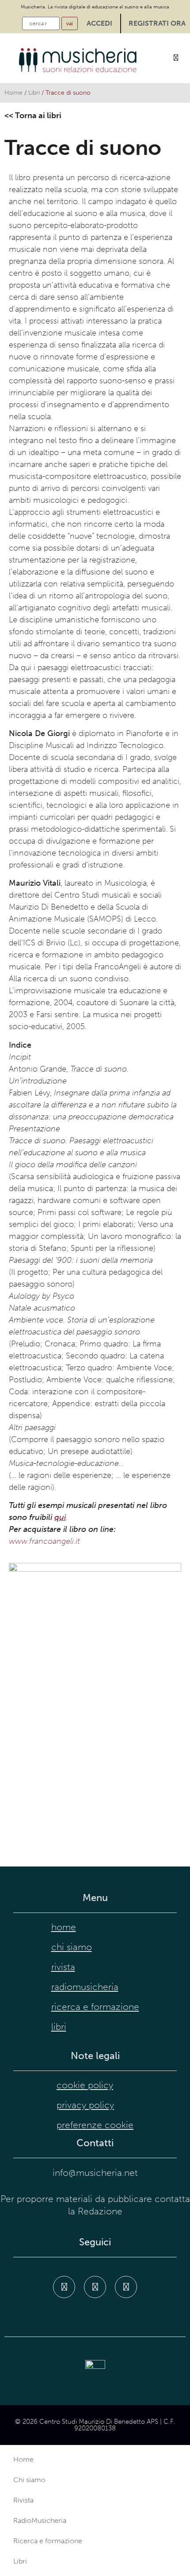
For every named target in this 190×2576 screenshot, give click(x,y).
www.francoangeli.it (44, 1541)
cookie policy (85, 2085)
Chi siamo (72, 1947)
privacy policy (85, 2105)
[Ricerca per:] (41, 23)
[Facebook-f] (64, 2287)
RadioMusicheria (85, 1987)
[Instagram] (95, 2287)
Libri (34, 93)
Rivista (63, 1967)
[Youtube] (126, 2287)
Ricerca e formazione (95, 2007)
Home (13, 93)
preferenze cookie (95, 2125)
